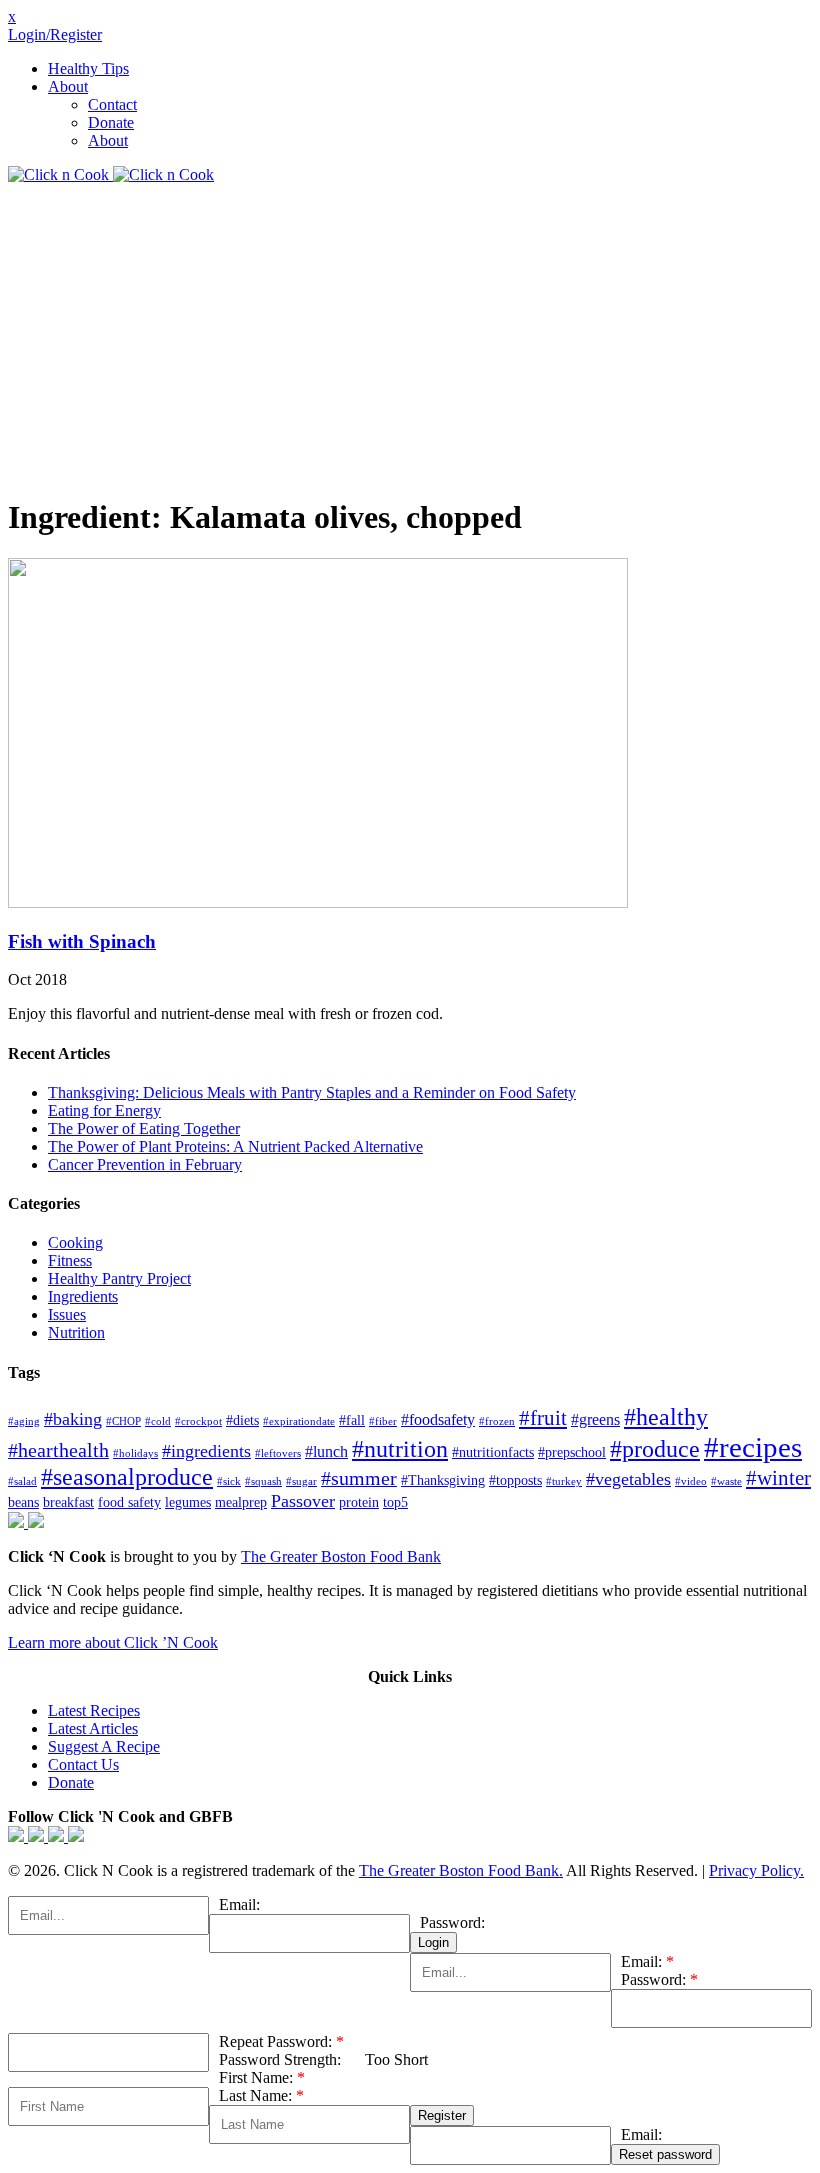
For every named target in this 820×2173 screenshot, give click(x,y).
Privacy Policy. (756, 1870)
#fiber (383, 1421)
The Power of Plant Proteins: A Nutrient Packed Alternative (235, 1146)
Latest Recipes (94, 1710)
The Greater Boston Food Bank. (461, 1870)
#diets (242, 1420)
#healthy (666, 1416)
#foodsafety (438, 1420)
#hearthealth (58, 1450)
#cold (158, 1421)
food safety (129, 1502)
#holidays (135, 1453)
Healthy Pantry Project (119, 1278)
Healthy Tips (88, 68)
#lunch (326, 1452)
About (68, 86)
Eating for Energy (104, 1110)
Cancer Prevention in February (145, 1164)
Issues (67, 1314)
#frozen (497, 1421)
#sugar (301, 1481)
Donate (111, 122)
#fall (352, 1420)
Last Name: (261, 2095)
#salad (22, 1481)
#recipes (753, 1447)
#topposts (515, 1480)
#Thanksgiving (443, 1480)
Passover (303, 1501)
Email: (239, 1904)
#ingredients (206, 1451)
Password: (452, 1922)
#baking (73, 1419)
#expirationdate (299, 1421)
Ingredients (83, 1296)
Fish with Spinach (82, 941)
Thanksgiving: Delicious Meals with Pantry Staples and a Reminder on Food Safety (312, 1092)
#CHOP (123, 1421)
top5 (395, 1502)
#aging (24, 1421)
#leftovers (278, 1453)
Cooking (75, 1242)
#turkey (564, 1481)
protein (359, 1502)
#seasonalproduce (127, 1477)
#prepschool (572, 1452)
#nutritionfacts (493, 1452)
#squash (263, 1481)
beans (23, 1502)
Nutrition (76, 1332)
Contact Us (83, 1764)
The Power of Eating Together (144, 1128)
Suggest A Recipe (104, 1746)
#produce (655, 1449)
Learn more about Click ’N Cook (113, 1642)
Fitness (70, 1260)
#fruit (543, 1418)
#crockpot (198, 1421)
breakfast (68, 1502)
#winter (778, 1478)
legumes (188, 1502)
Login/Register (55, 34)
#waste (726, 1481)
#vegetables (628, 1479)
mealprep (241, 1502)
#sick (229, 1481)
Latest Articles (93, 1728)
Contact (112, 104)
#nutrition (400, 1449)
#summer (359, 1478)
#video (691, 1481)
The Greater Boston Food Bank (341, 1556)
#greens (595, 1420)
